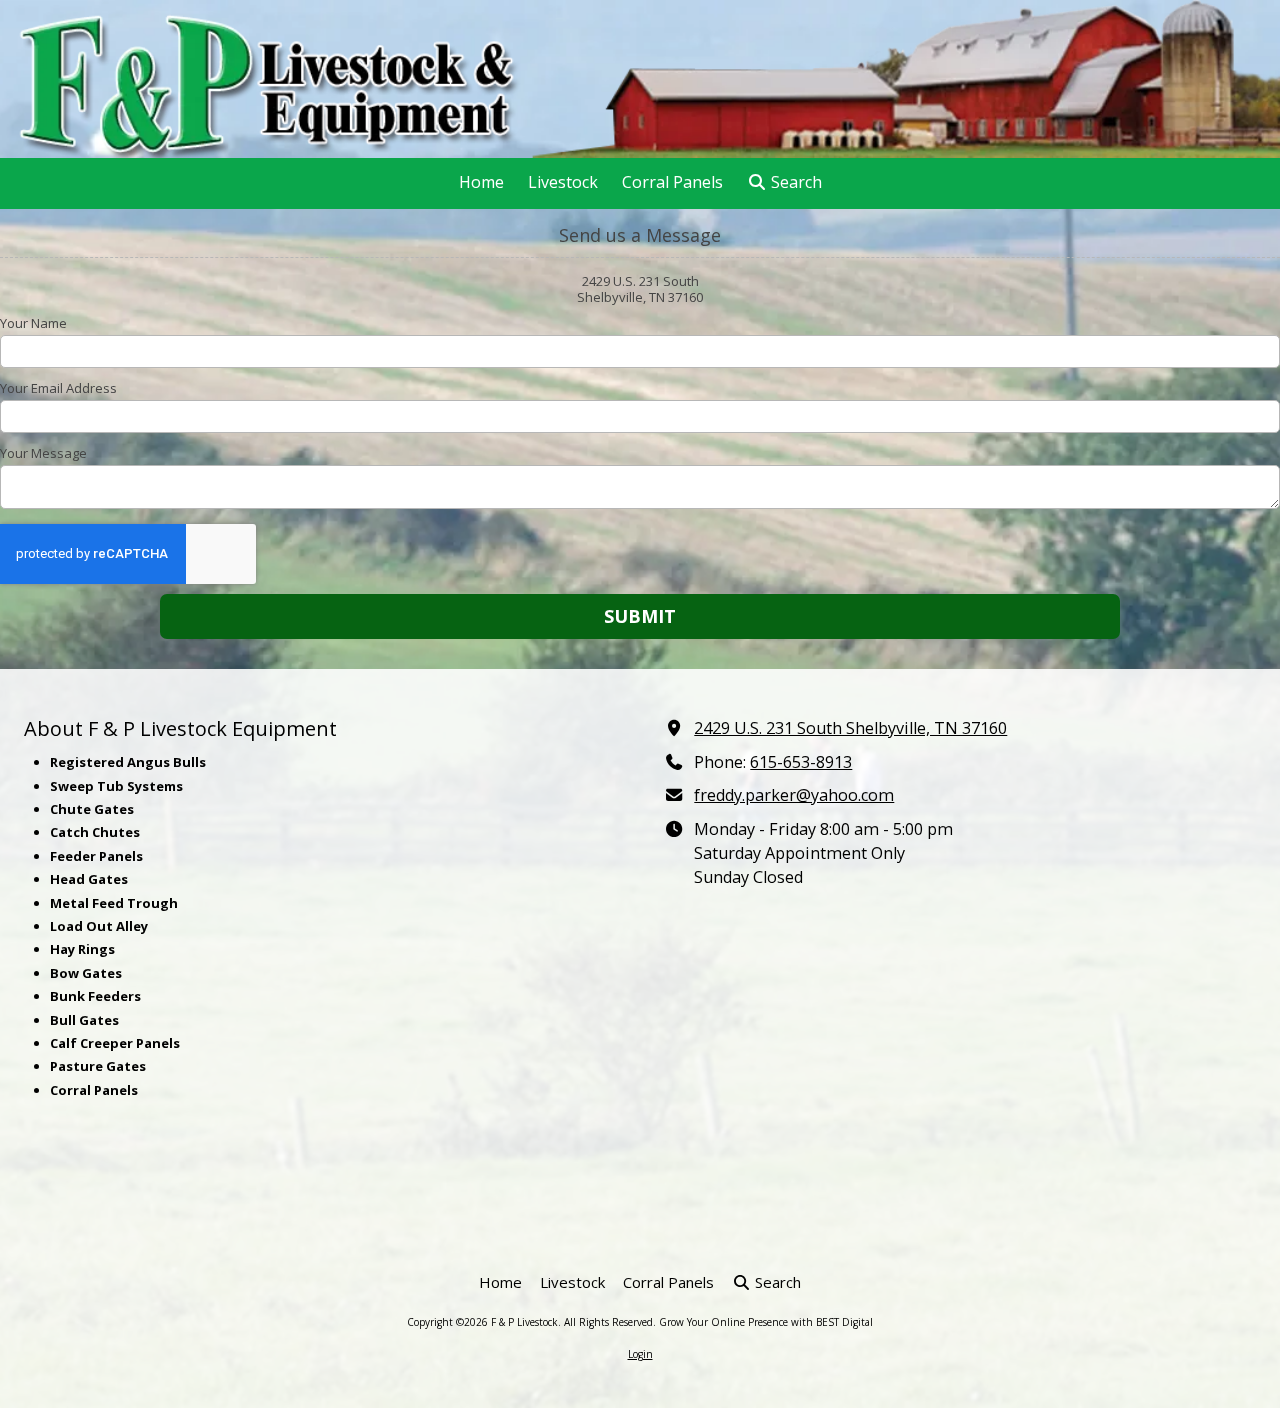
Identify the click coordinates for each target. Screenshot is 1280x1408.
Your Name (33, 323)
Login (640, 1354)
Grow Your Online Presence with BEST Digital (766, 1322)
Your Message (43, 453)
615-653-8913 (801, 762)
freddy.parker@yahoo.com (794, 795)
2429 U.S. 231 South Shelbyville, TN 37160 (850, 728)
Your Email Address (58, 388)
